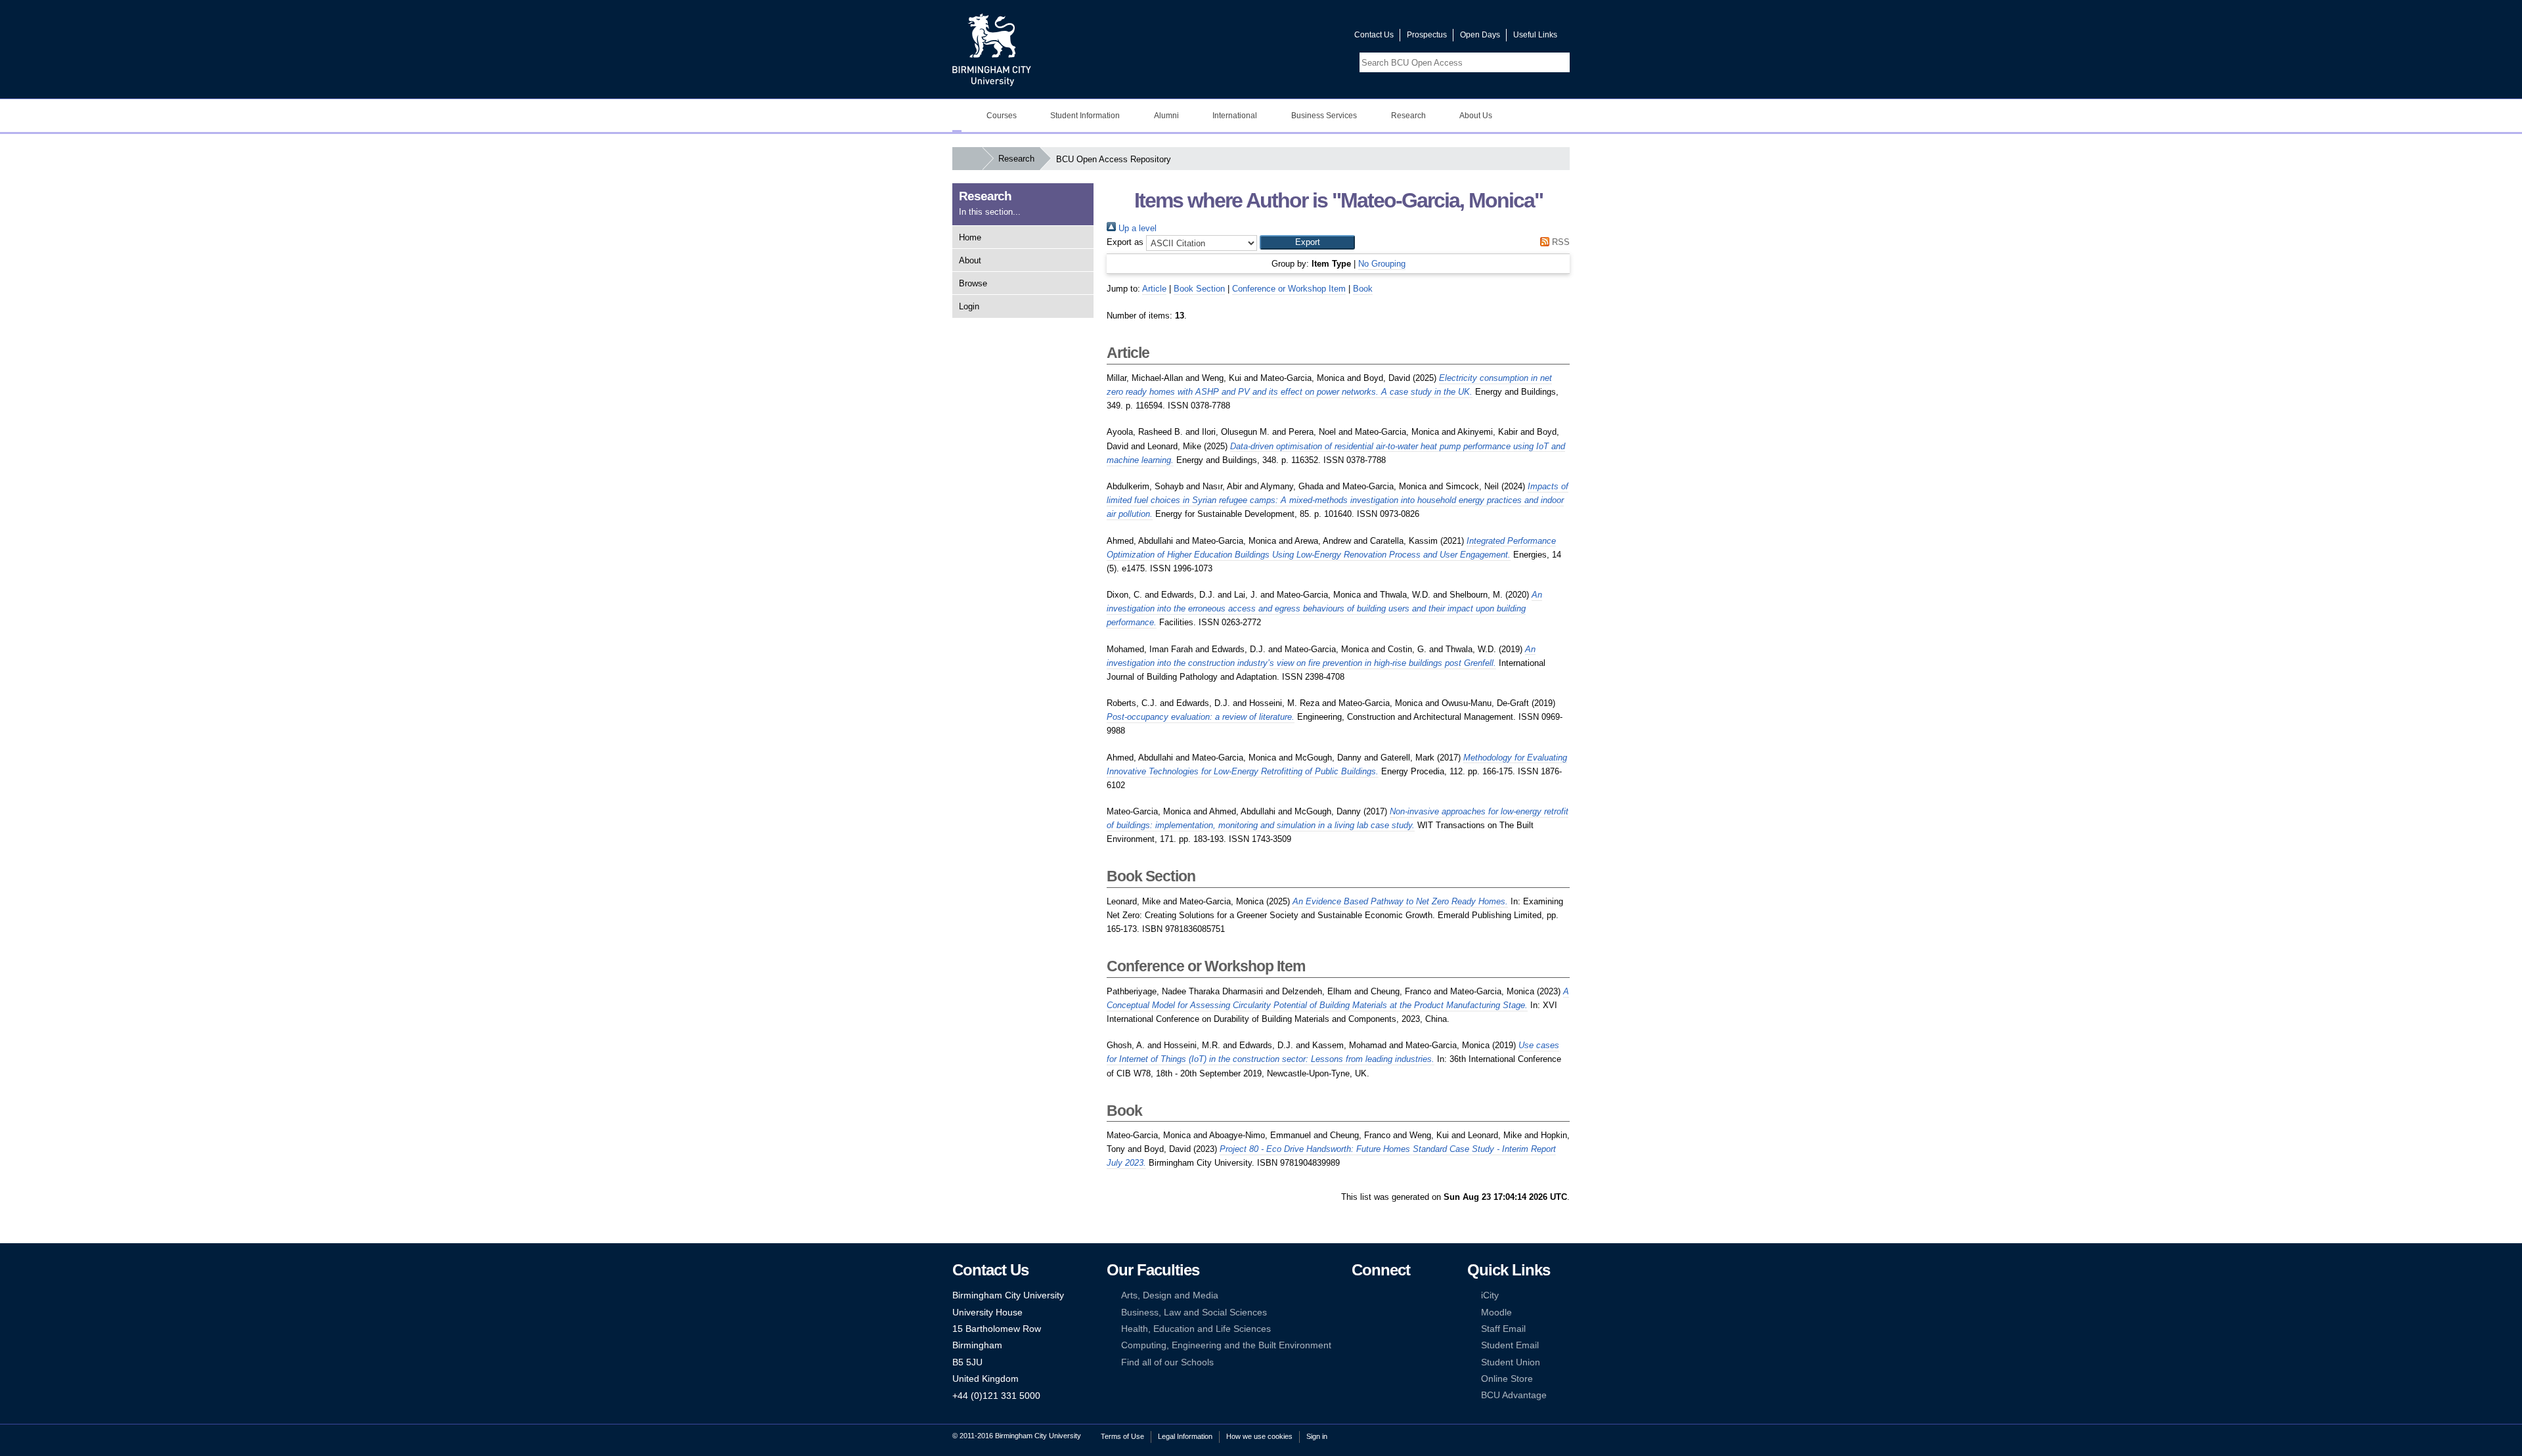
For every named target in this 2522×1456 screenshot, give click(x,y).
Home (970, 237)
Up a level (1136, 228)
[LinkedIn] (1358, 1313)
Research (1408, 116)
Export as (1125, 242)
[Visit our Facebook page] (1281, 38)
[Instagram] (1377, 1313)
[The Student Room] (1398, 1329)
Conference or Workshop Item (1289, 289)
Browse (973, 283)
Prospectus (1427, 35)
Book (1363, 289)
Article (1154, 289)
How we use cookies (1259, 1436)
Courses (1002, 116)
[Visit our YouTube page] (1313, 38)
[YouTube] (1398, 1295)
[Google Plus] (1398, 1313)
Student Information (1085, 116)
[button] (1307, 242)
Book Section (1199, 289)
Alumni (1166, 116)
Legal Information (1185, 1436)
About (970, 260)
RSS (1560, 242)
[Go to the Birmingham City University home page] (992, 49)
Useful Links (1535, 35)
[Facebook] (1358, 1295)
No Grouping (1382, 264)
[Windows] (1398, 1345)
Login (969, 306)
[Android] (1377, 1345)
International (1235, 116)
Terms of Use (1122, 1436)
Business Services (1324, 116)
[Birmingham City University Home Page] (957, 116)
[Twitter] (1377, 1295)
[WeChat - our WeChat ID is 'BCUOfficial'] (1377, 1329)
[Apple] (1358, 1345)
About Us (1476, 116)
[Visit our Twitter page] (1297, 38)
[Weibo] (1358, 1329)
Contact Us (1374, 35)
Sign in (1317, 1436)
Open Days (1480, 35)
